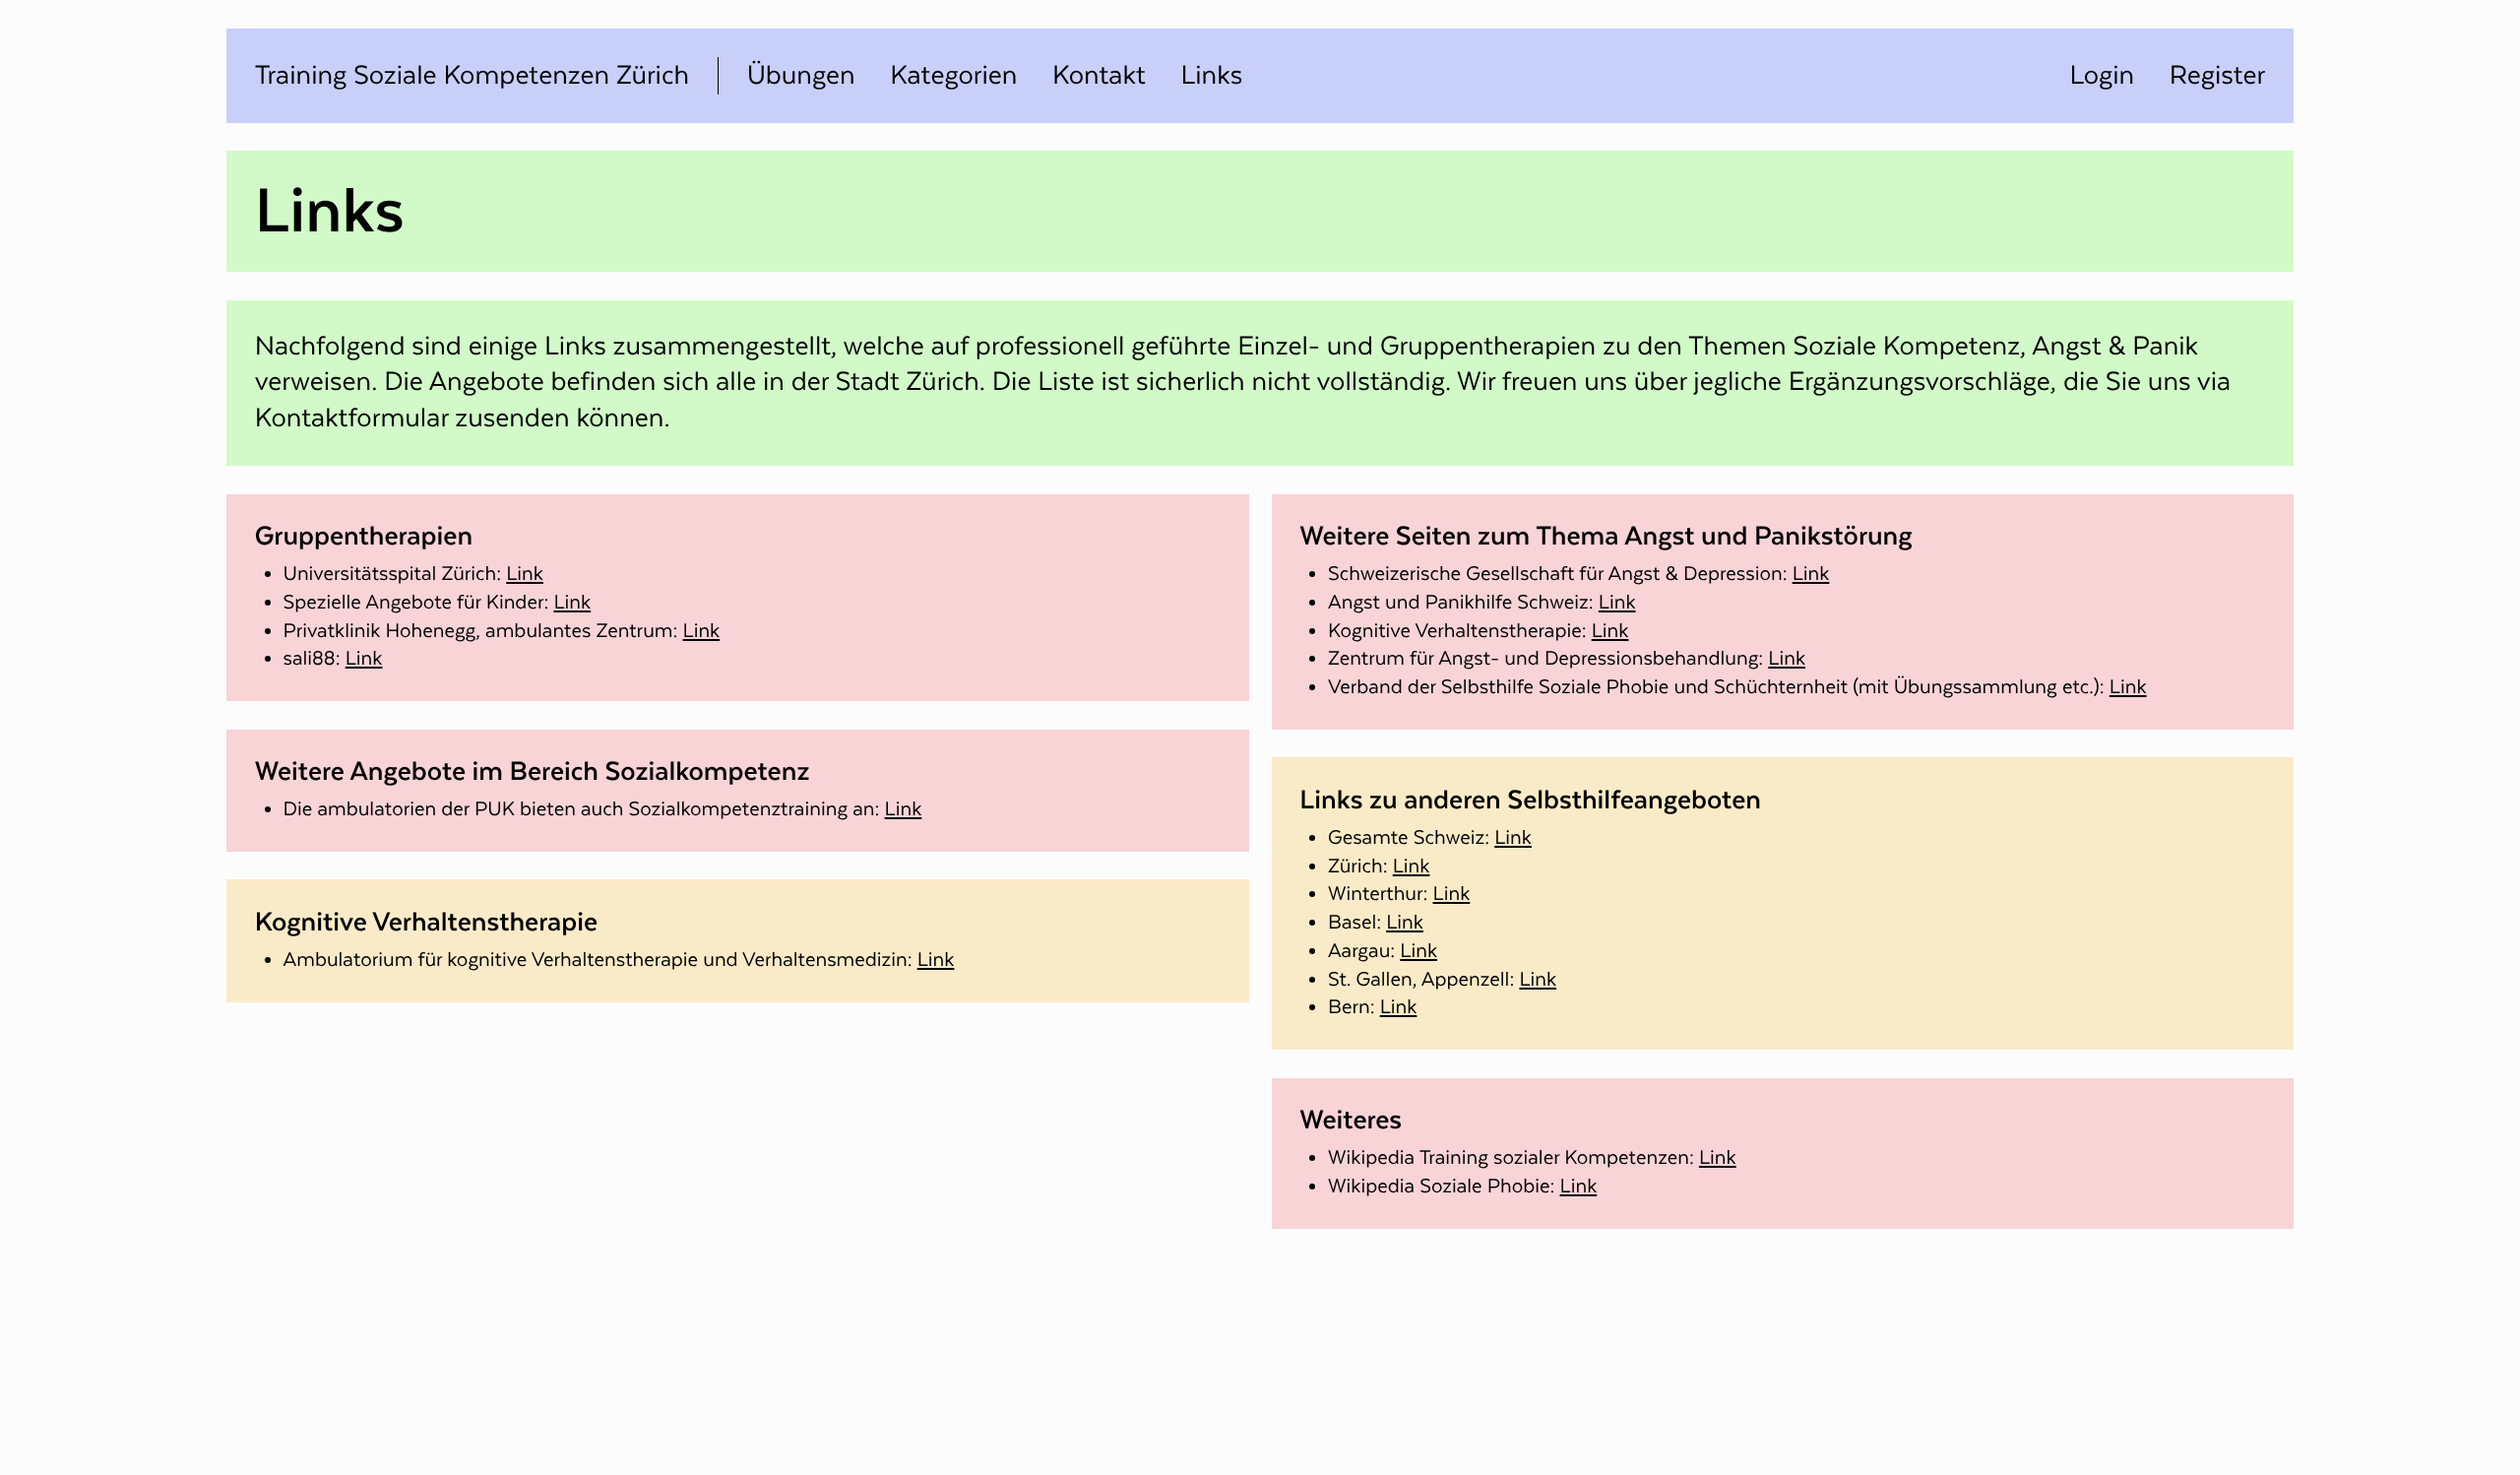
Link (525, 573)
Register (2217, 75)
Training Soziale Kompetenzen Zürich (472, 75)
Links (1211, 75)
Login (2102, 75)
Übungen (801, 75)
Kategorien (953, 75)
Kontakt (1099, 75)
